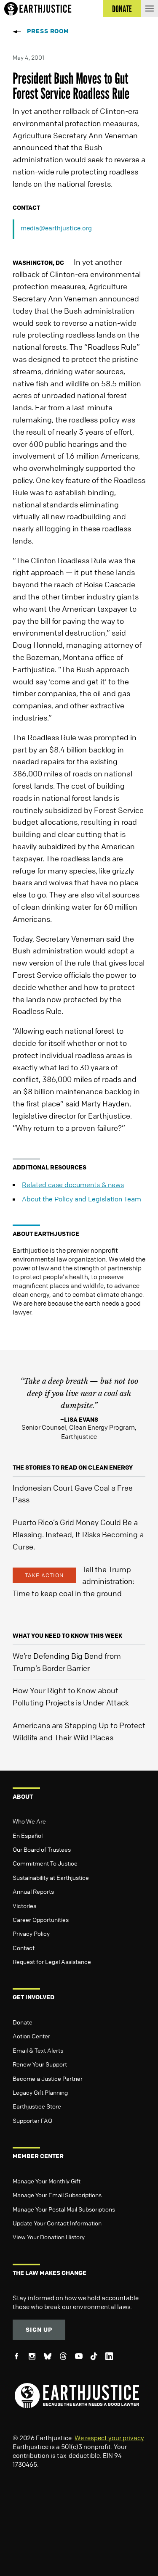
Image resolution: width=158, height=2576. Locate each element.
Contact (24, 1948)
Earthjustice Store (37, 2106)
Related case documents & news (73, 1185)
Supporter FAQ (32, 2120)
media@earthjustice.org (56, 228)
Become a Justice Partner (48, 2078)
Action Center (31, 2036)
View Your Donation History (49, 2237)
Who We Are (29, 1821)
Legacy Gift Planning (40, 2092)
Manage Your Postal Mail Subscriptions (64, 2209)
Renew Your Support (40, 2064)
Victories (24, 1906)
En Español (28, 1835)
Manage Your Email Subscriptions (57, 2195)
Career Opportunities (41, 1919)
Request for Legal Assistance (52, 1961)
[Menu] (150, 8)
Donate (23, 2022)
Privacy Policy (31, 1933)
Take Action (44, 1575)
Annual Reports (33, 1891)
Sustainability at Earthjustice (51, 1877)
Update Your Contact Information (57, 2223)
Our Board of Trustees (42, 1849)
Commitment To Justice (45, 1863)
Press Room (48, 31)
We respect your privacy (109, 2438)
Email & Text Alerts (38, 2050)
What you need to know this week (67, 1635)
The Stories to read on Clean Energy (73, 1467)
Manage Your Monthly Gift (47, 2181)
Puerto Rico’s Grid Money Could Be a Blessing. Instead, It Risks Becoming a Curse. (78, 1534)
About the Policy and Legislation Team (82, 1199)
